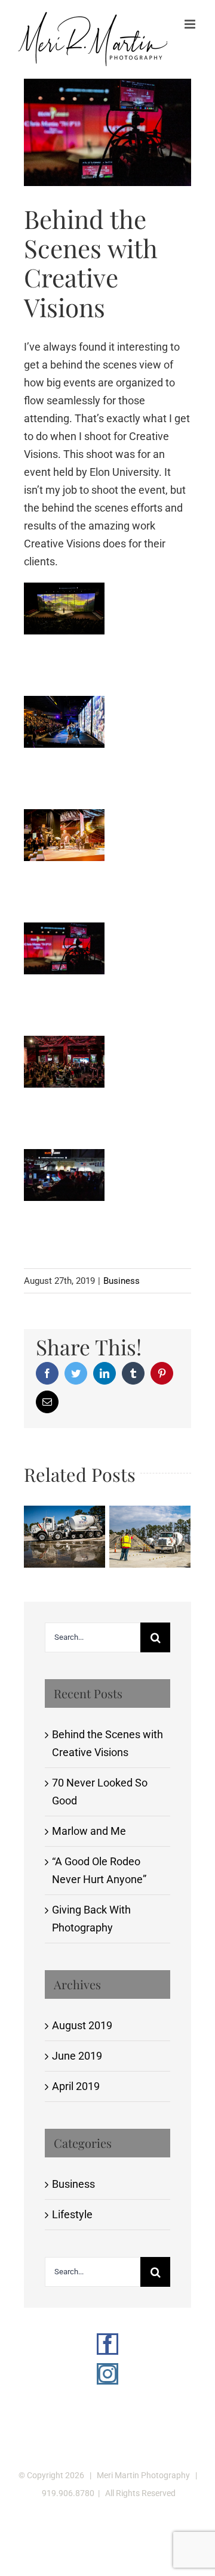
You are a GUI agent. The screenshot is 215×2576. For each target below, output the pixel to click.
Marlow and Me (89, 1831)
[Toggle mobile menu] (191, 24)
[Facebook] (107, 2344)
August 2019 (82, 2025)
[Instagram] (107, 2374)
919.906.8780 (68, 2493)
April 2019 (76, 2086)
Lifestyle (72, 2214)
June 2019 (77, 2056)
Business (122, 1281)
